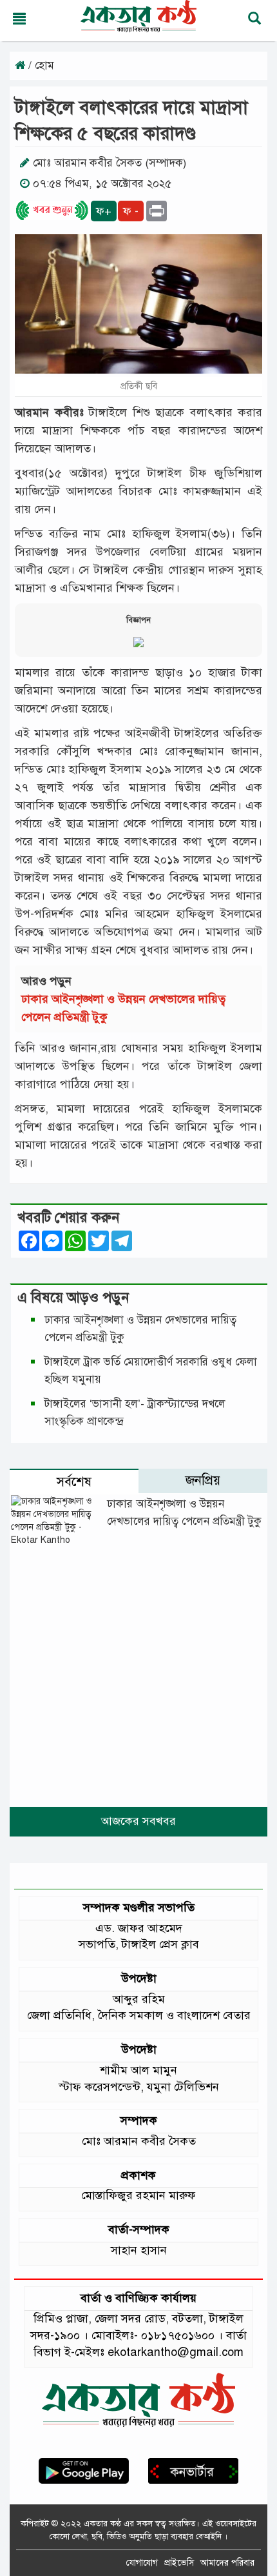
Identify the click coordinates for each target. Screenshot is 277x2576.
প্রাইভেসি (179, 2563)
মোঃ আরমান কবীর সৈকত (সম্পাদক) (110, 163)
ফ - (131, 211)
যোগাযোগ (142, 2563)
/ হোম (40, 65)
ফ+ (104, 211)
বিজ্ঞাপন (138, 620)
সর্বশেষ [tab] (74, 1482)
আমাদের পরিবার (227, 2563)
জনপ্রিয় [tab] (203, 1481)
